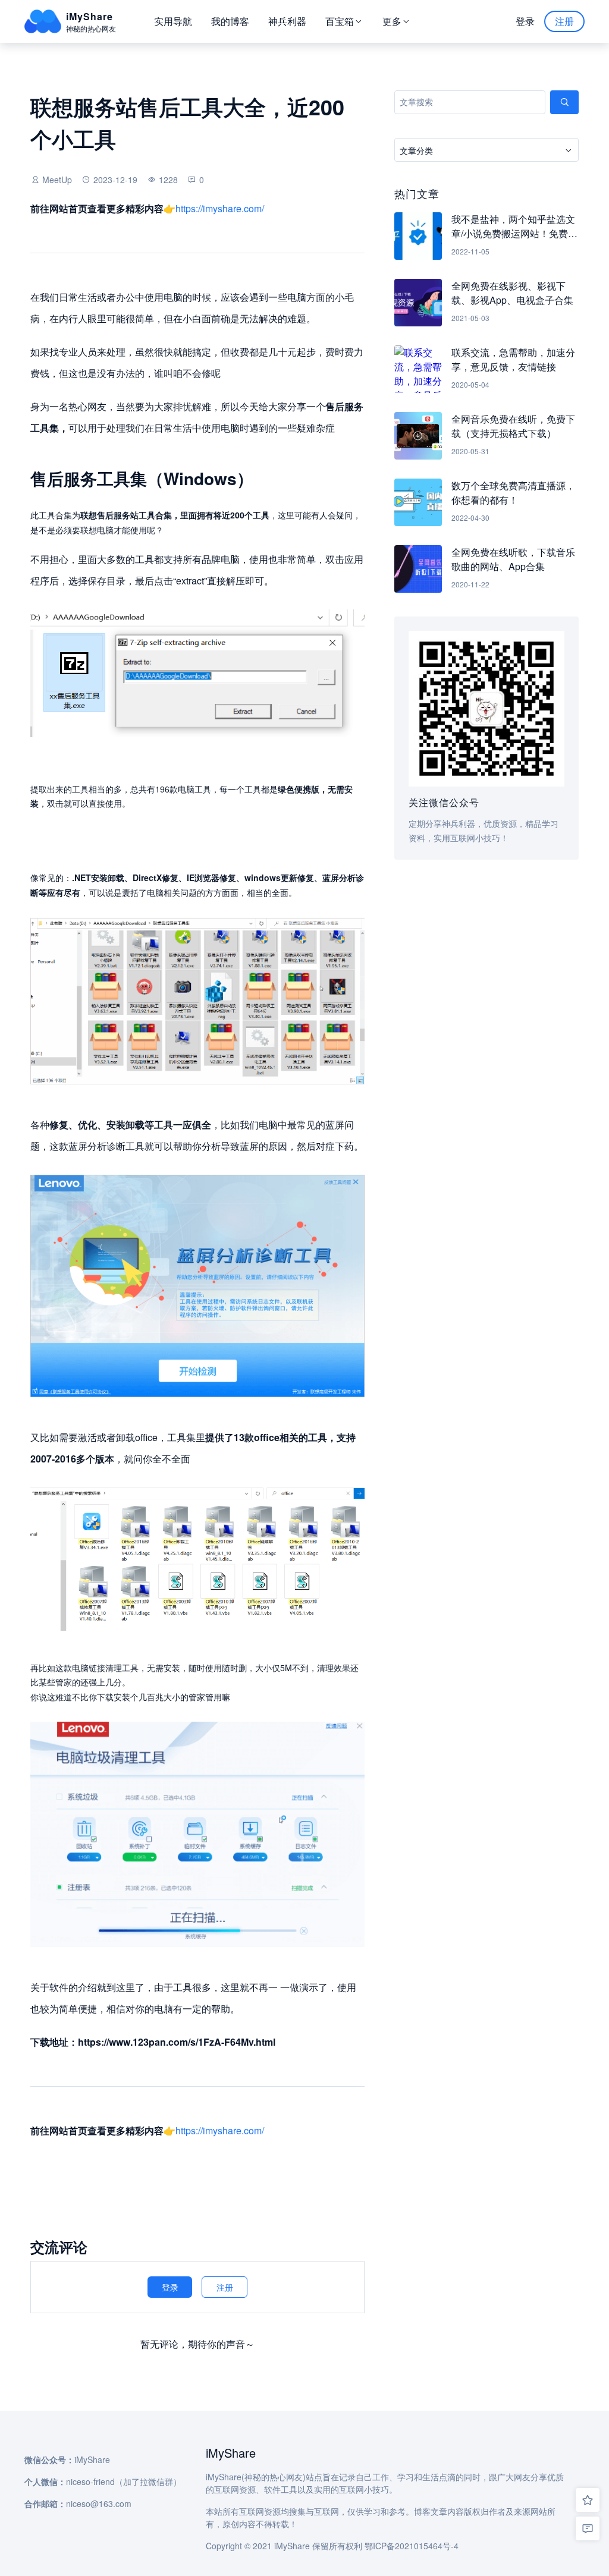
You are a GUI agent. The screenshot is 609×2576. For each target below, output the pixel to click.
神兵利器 (287, 21)
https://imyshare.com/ (220, 208)
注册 (564, 21)
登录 (525, 21)
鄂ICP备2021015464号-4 (412, 2546)
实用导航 (173, 21)
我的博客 (230, 21)
